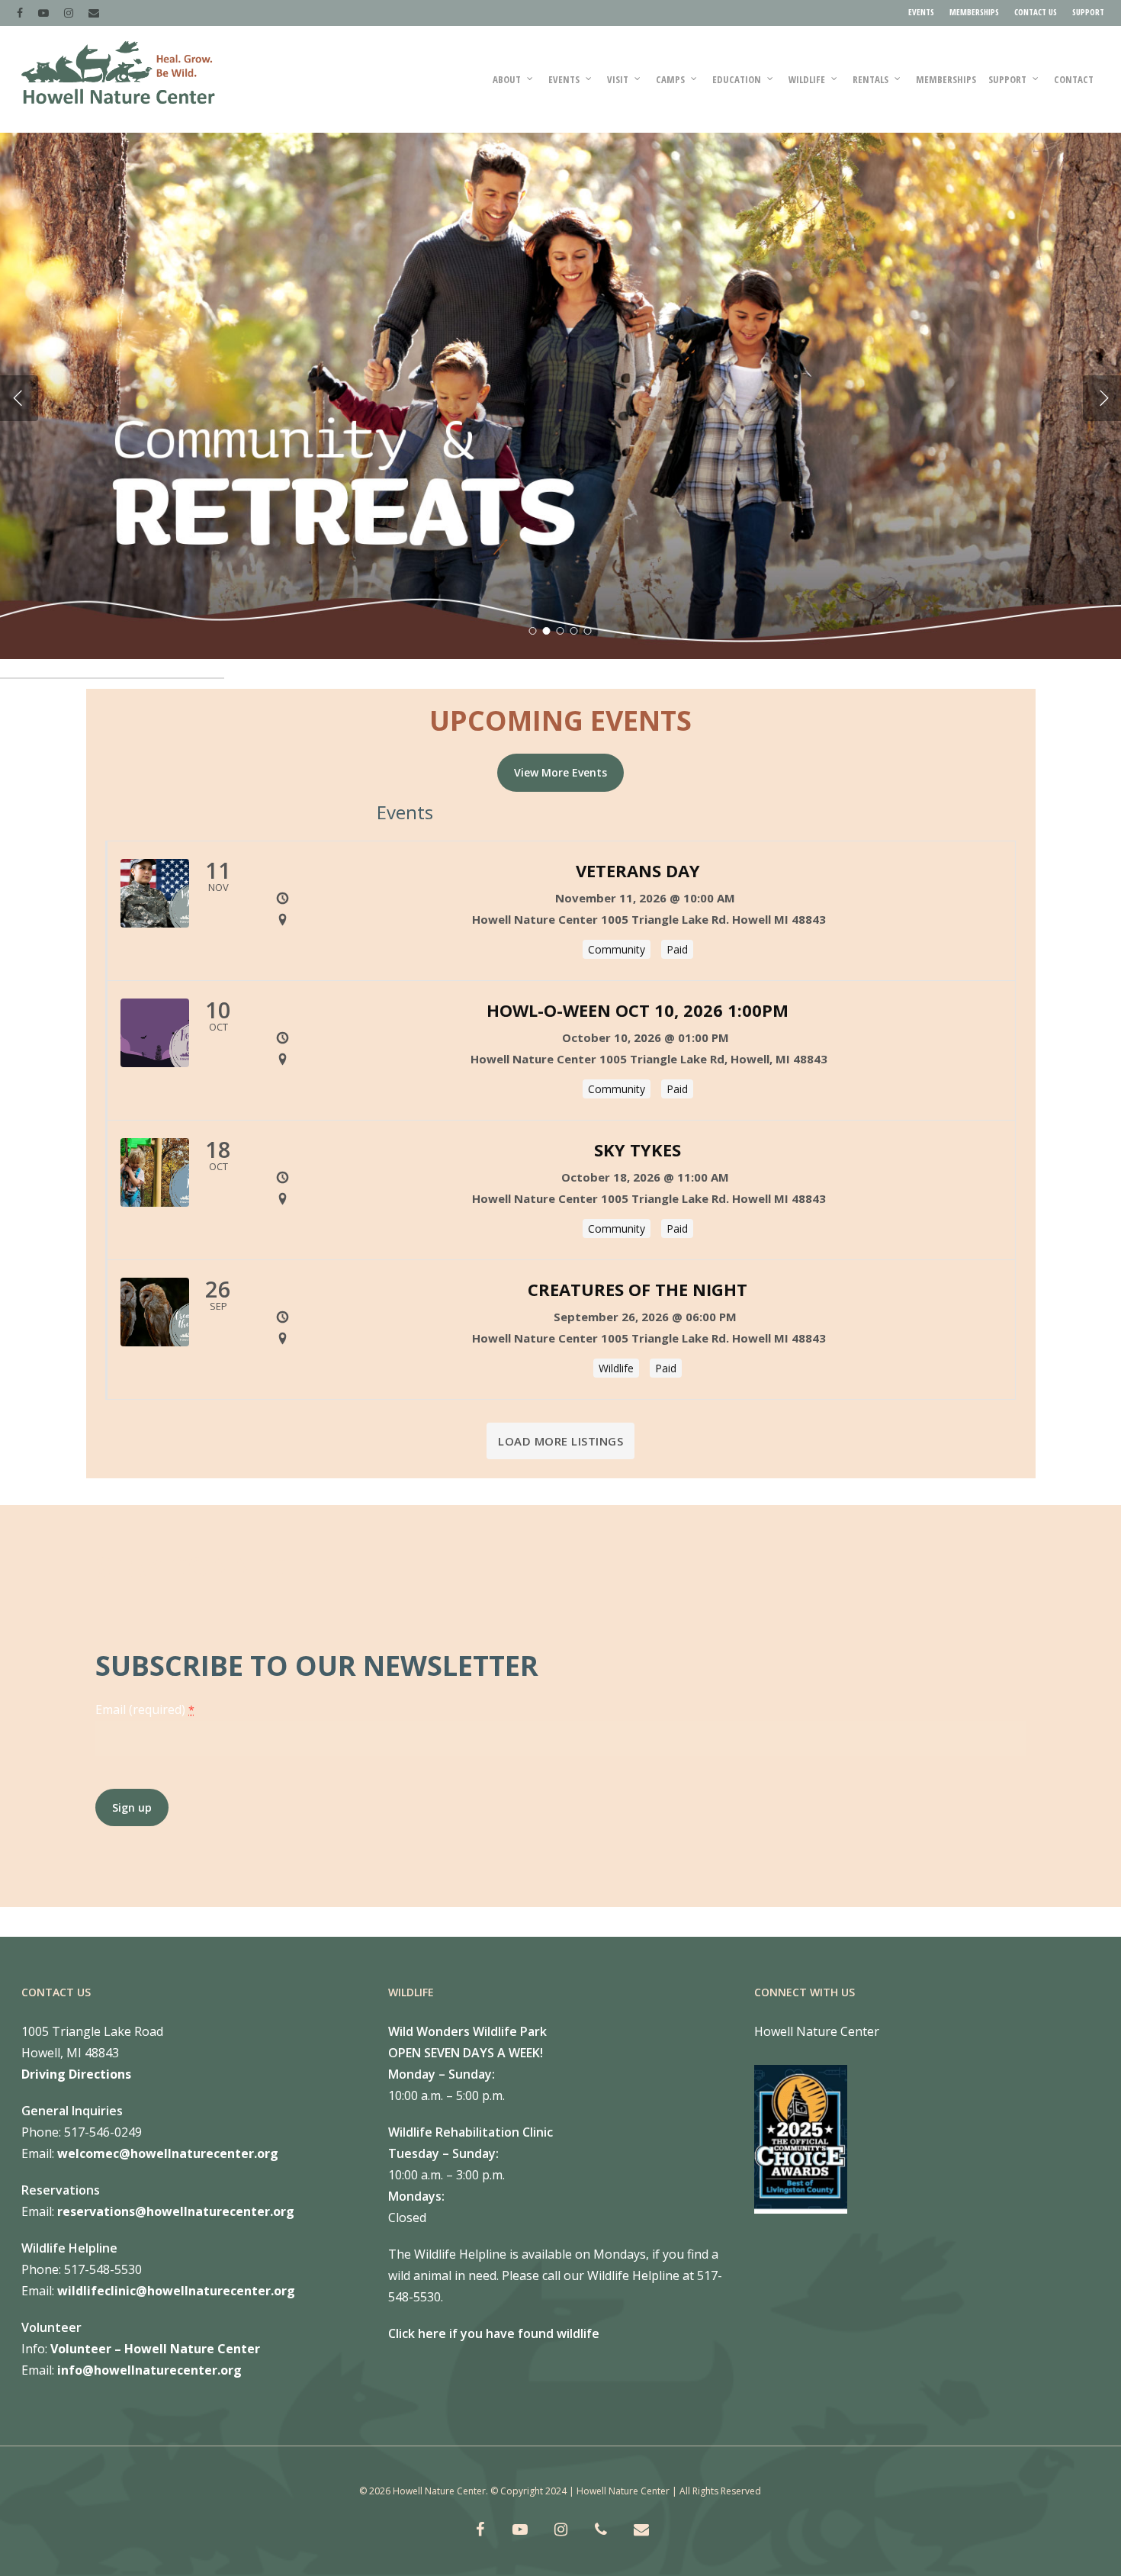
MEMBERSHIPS (974, 12)
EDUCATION (737, 79)
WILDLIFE (807, 79)
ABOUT (507, 79)
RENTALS (870, 79)
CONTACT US (1036, 12)
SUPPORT (1088, 12)
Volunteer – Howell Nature (132, 2349)
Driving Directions (76, 2074)
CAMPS (670, 79)
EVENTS (921, 12)
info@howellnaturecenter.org (149, 2370)
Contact (1074, 79)
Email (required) (145, 1709)
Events (564, 79)
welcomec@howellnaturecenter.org (168, 2153)
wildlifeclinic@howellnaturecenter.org (176, 2291)
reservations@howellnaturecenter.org (176, 2211)
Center (237, 2349)
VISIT (618, 79)
